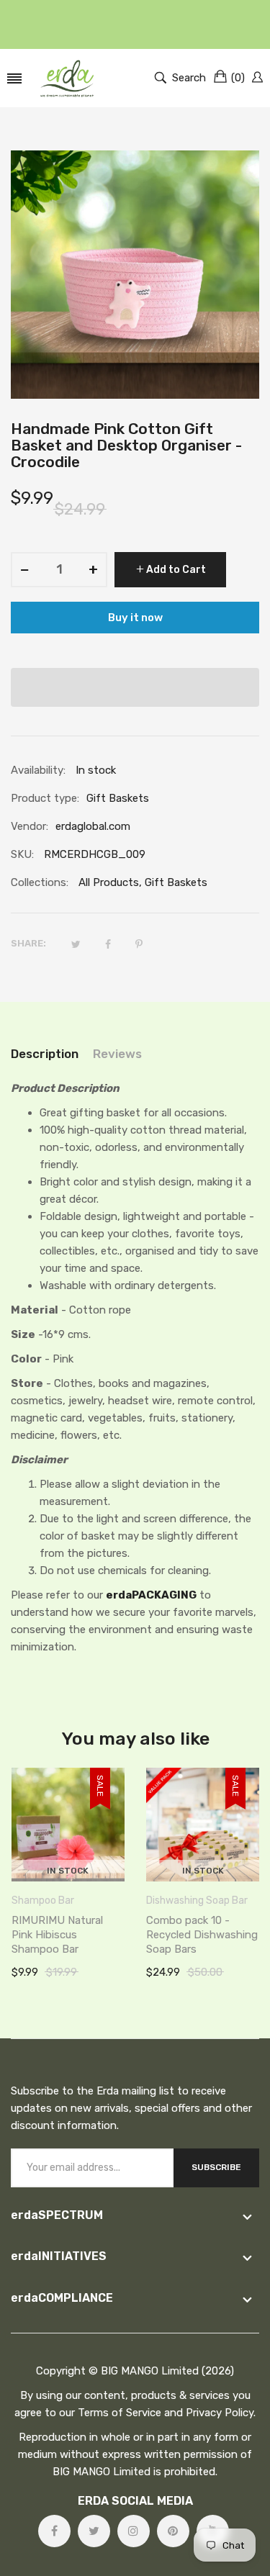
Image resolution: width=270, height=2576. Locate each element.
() (238, 78)
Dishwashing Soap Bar (197, 1901)
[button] (135, 687)
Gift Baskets (176, 882)
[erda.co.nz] (67, 78)
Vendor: (30, 826)
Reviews (117, 1054)
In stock (68, 1871)
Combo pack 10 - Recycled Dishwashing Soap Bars (202, 1935)
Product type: (45, 798)
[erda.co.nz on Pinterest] (173, 2531)
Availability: (38, 770)
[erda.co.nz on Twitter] (94, 2531)
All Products (109, 882)
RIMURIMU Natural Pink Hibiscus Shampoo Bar (57, 1935)
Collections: (40, 882)
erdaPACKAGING (151, 1595)
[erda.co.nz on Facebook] (54, 2531)
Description (45, 1054)
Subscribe (216, 2167)
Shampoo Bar (43, 1901)
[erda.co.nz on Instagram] (134, 2531)
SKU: (22, 854)
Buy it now (135, 618)
